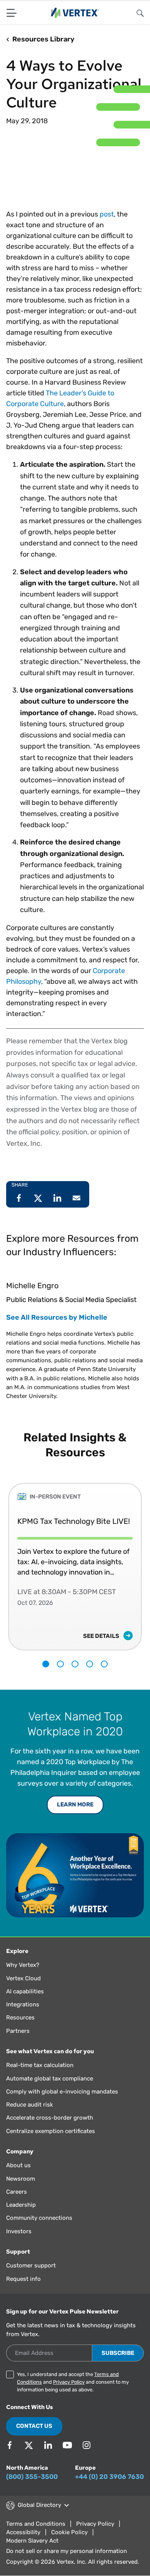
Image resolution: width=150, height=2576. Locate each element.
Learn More (75, 1804)
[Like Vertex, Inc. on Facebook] (10, 2445)
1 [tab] (46, 1664)
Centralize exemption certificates (51, 2131)
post (107, 214)
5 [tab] (104, 1664)
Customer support (31, 2265)
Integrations (23, 2004)
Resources (20, 2018)
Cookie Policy (69, 2532)
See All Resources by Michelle (57, 1317)
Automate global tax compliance (50, 2079)
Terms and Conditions (36, 2524)
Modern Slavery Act (32, 2541)
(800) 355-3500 (32, 2477)
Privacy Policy (69, 2382)
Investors (19, 2231)
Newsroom (21, 2179)
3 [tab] (75, 1664)
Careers (17, 2192)
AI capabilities (25, 1991)
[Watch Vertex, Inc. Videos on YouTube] (67, 2445)
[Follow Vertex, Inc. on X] (29, 2445)
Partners (18, 2031)
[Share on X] (38, 1198)
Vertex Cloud (23, 1978)
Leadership (21, 2205)
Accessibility (23, 2532)
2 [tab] (60, 1664)
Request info (23, 2279)
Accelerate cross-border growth (50, 2118)
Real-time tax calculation (40, 2065)
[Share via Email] (77, 1198)
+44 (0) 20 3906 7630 (109, 2477)
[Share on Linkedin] (57, 1198)
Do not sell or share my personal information (67, 2551)
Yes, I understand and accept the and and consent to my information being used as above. (73, 2382)
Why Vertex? (23, 1965)
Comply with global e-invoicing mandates (62, 2092)
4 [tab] (90, 1664)
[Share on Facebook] (19, 1198)
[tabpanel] (75, 1561)
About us (18, 2165)
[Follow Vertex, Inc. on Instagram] (87, 2445)
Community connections (39, 2218)
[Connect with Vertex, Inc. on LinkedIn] (48, 2445)
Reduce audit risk (30, 2105)
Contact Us (34, 2426)
